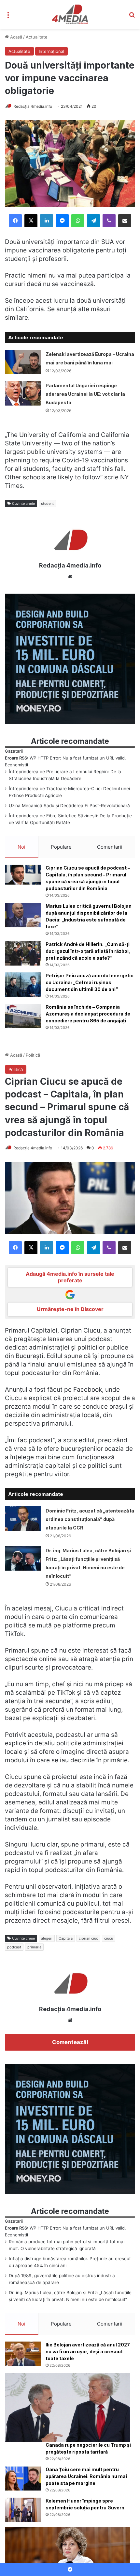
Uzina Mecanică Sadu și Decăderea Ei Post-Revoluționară (69, 806)
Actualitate (37, 37)
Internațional (51, 51)
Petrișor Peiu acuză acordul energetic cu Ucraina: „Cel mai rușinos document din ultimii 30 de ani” (90, 982)
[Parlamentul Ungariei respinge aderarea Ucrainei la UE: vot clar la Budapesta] (23, 393)
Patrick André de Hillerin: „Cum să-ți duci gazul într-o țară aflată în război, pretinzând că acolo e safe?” (88, 951)
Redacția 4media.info (33, 106)
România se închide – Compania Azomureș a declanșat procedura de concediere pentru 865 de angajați (88, 1014)
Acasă (15, 37)
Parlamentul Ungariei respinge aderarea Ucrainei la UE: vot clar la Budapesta (85, 394)
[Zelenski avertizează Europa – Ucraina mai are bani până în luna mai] (23, 362)
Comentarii (110, 847)
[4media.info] (70, 14)
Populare (61, 847)
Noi (21, 847)
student (47, 504)
